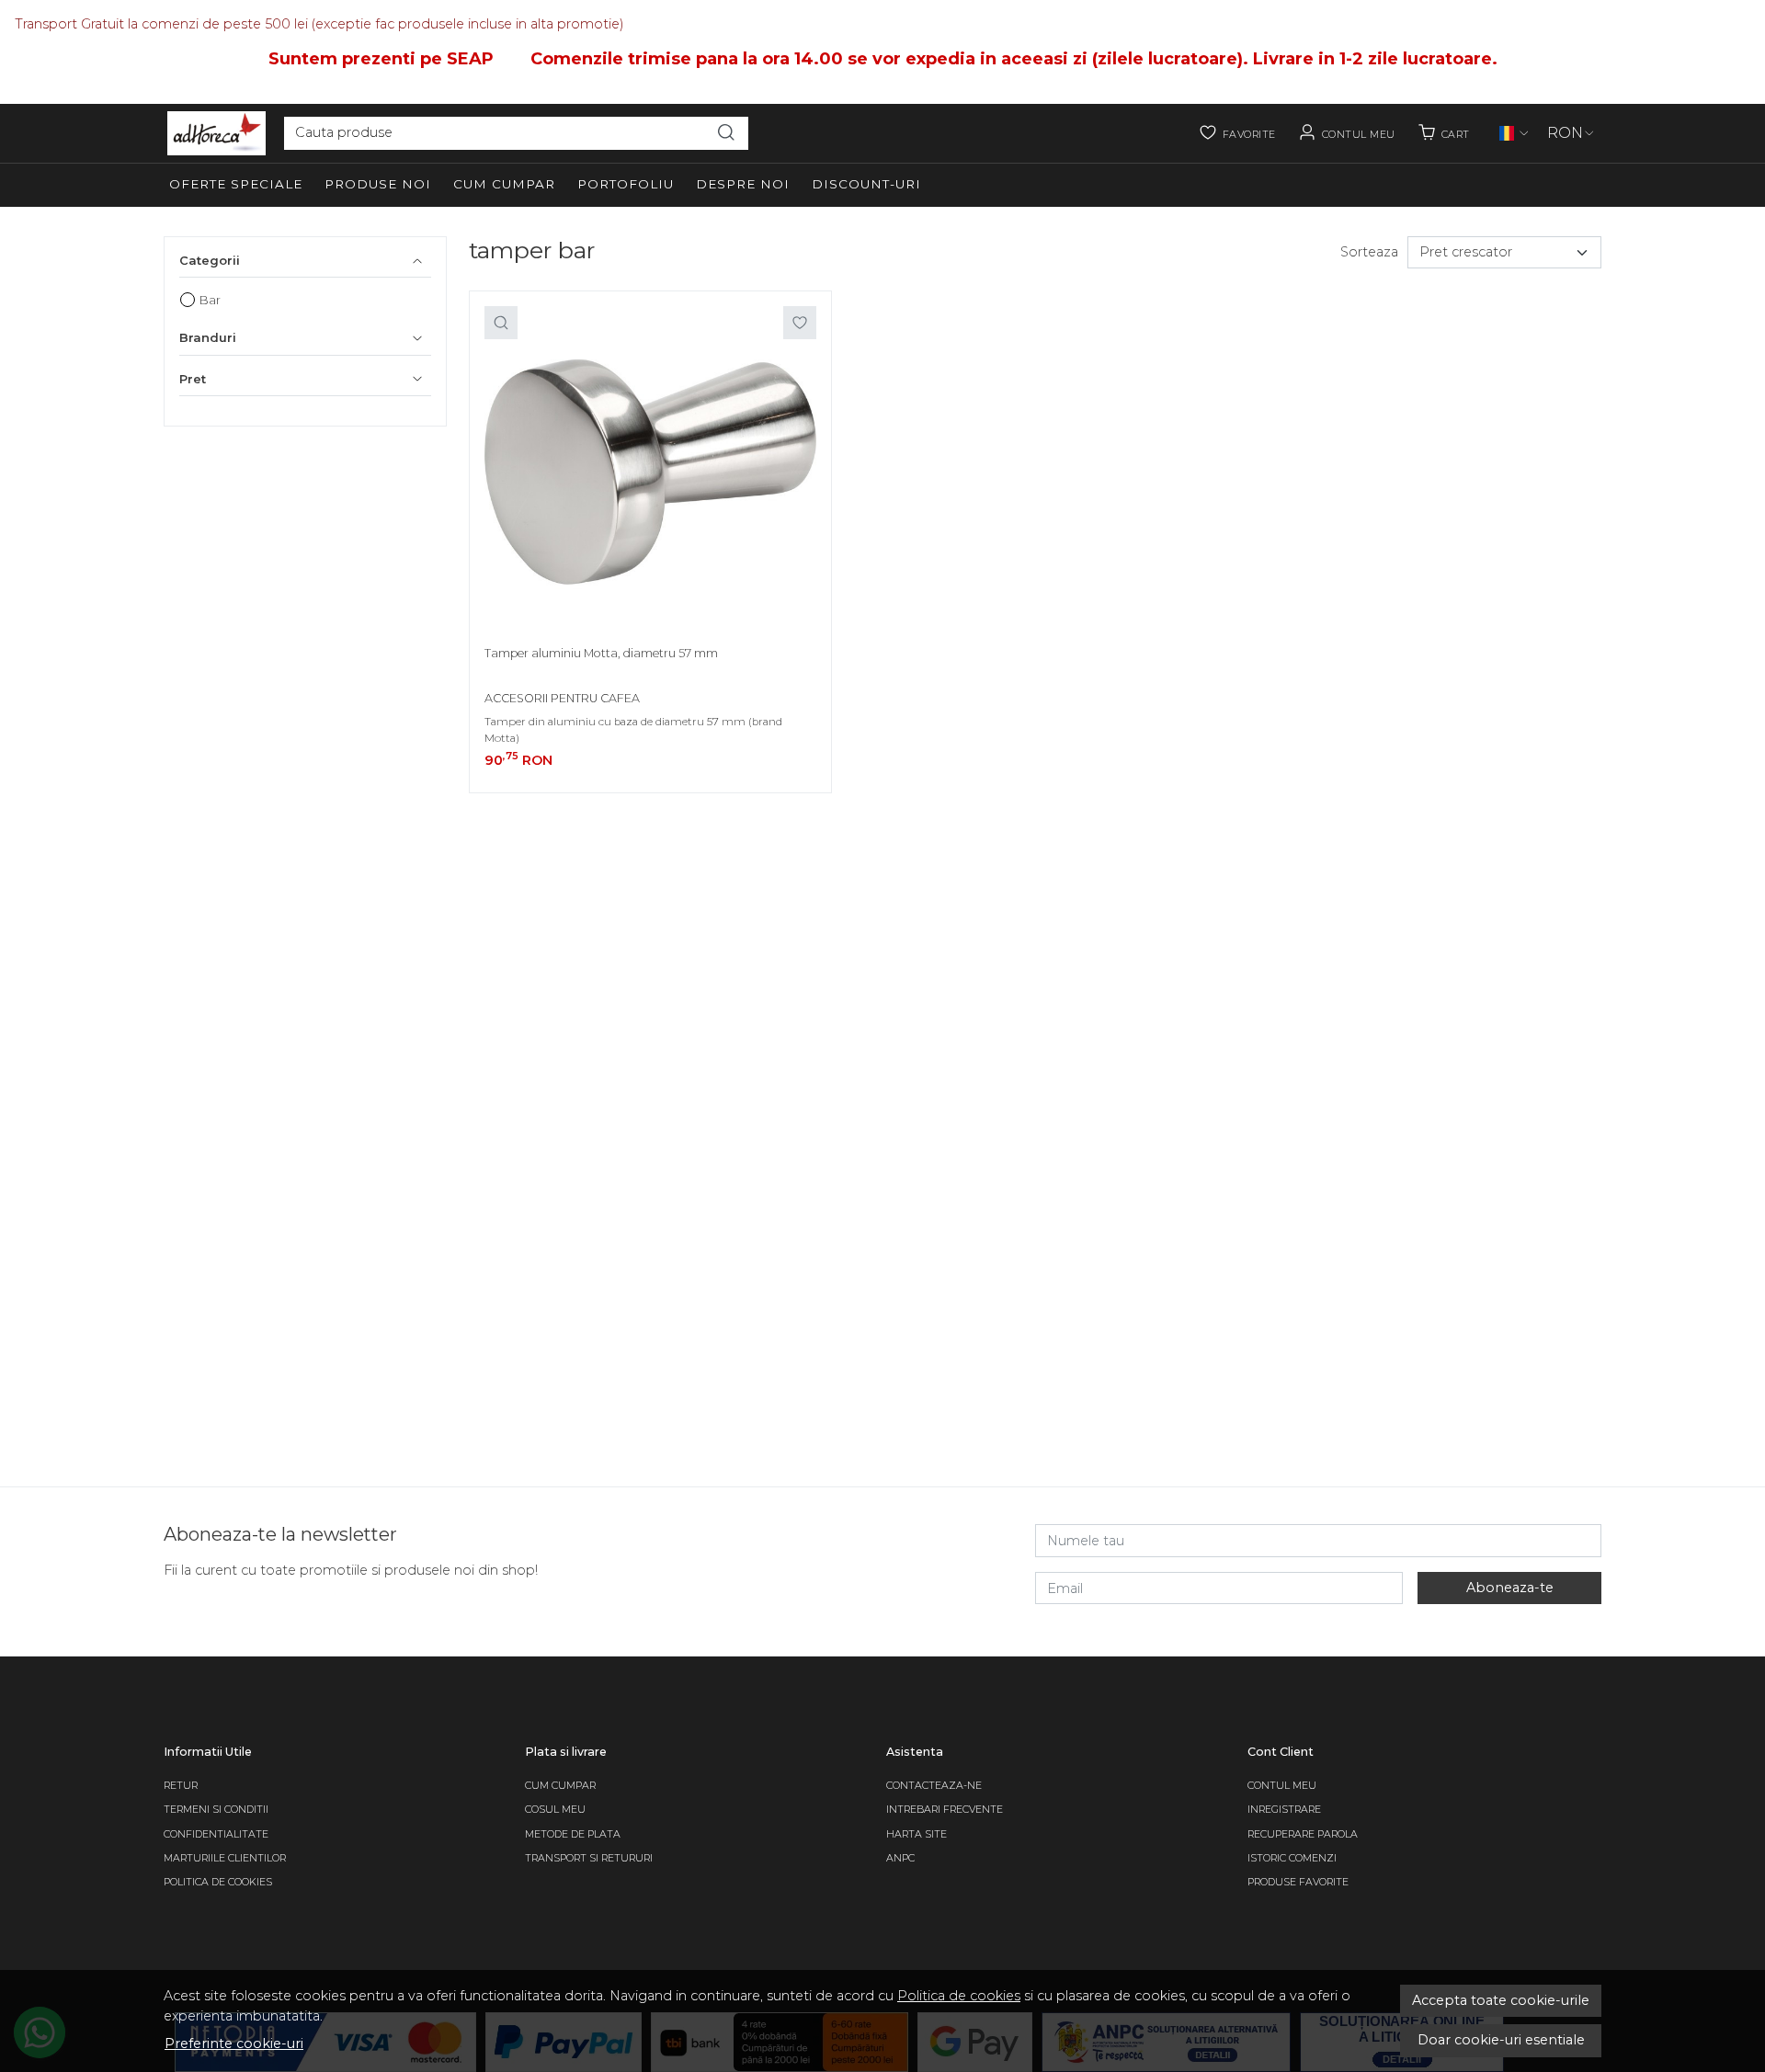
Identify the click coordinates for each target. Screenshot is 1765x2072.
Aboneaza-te (1510, 1588)
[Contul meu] (1347, 133)
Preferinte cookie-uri (234, 2044)
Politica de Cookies (218, 1882)
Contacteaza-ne (934, 1786)
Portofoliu (626, 184)
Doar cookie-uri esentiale (1501, 2040)
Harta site (917, 1834)
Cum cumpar (504, 184)
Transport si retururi (589, 1858)
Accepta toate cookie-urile (1501, 2000)
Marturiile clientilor (225, 1858)
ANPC (900, 1858)
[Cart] (1444, 133)
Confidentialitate (216, 1834)
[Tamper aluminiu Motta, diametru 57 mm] (650, 472)
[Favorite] (1237, 133)
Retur (181, 1786)
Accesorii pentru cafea (562, 698)
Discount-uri (866, 184)
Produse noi (378, 184)
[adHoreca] (216, 133)
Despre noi (743, 184)
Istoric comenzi (1292, 1858)
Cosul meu (555, 1810)
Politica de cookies (959, 1996)
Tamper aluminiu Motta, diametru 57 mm (601, 653)
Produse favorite (1298, 1882)
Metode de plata (573, 1834)
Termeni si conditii (216, 1810)
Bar (210, 300)
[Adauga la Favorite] (800, 323)
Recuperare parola (1303, 1834)
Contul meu (1282, 1786)
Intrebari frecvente (945, 1810)
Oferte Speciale (236, 184)
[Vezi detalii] (501, 323)
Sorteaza (1369, 252)
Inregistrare (1284, 1810)
